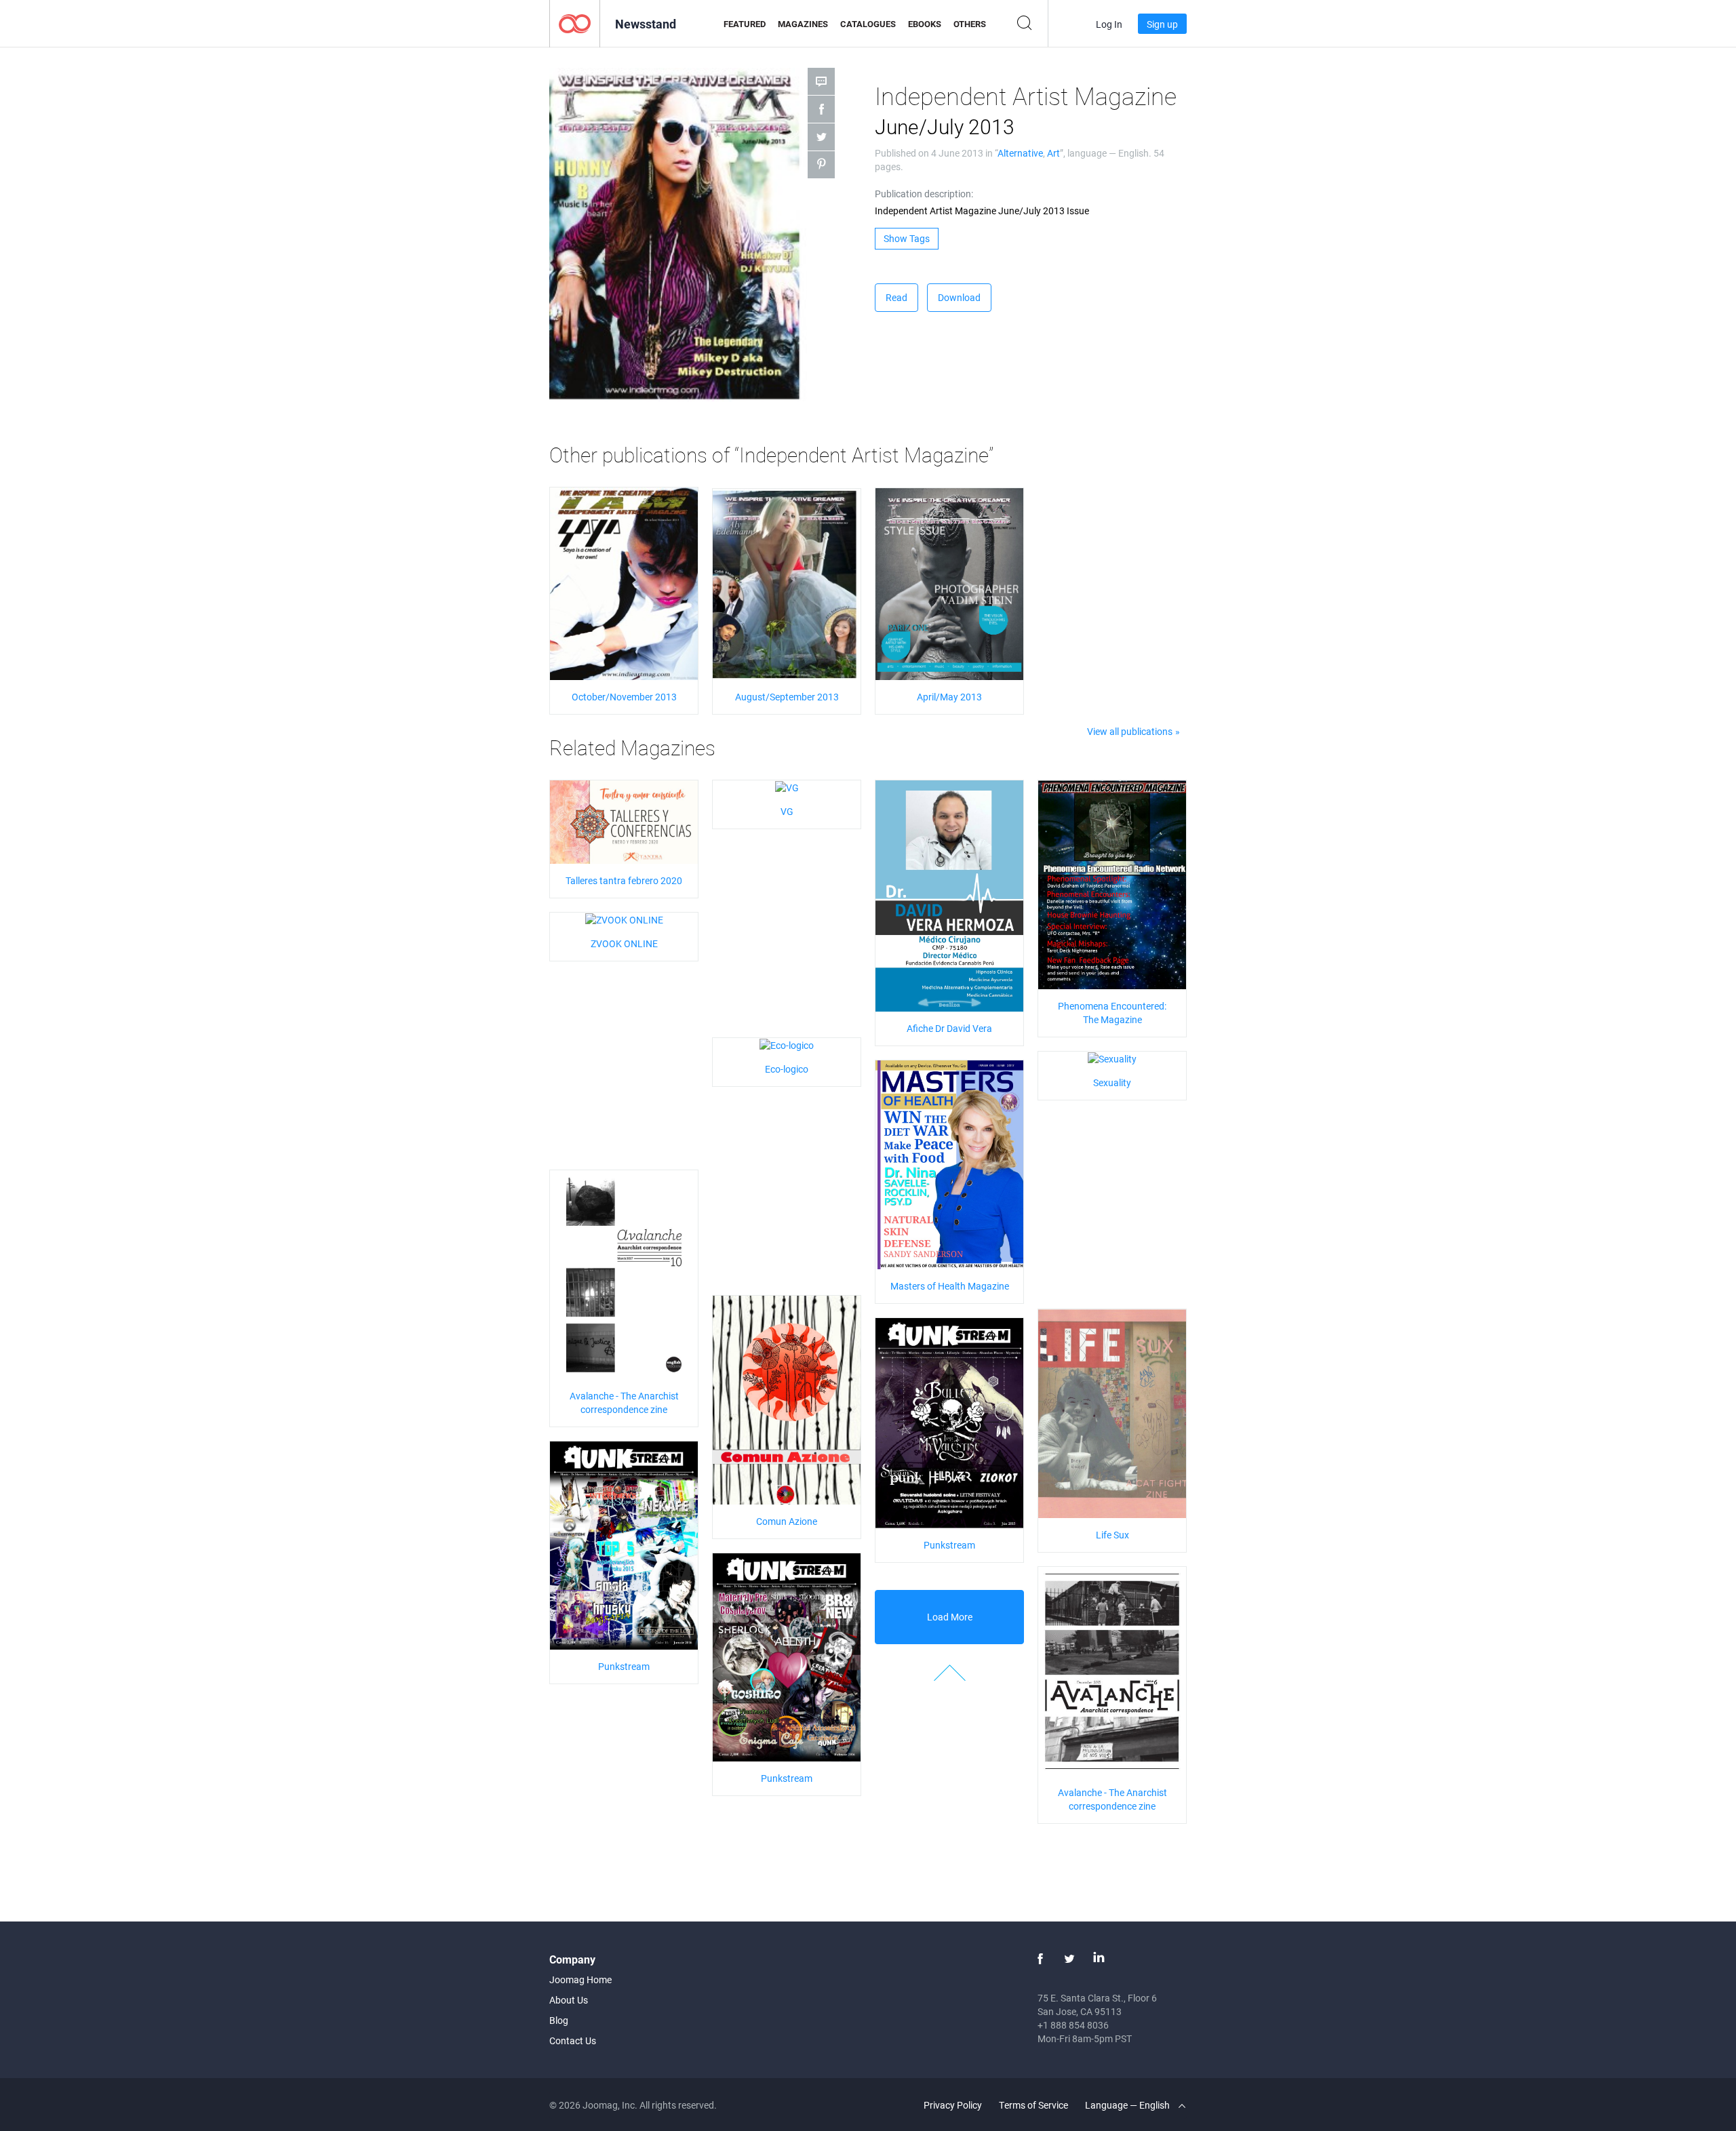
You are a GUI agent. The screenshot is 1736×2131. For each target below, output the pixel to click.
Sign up (1162, 24)
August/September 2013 (787, 697)
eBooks (925, 24)
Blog (559, 2020)
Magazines (803, 24)
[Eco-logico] (787, 1044)
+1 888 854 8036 (1073, 2025)
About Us (569, 2000)
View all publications (1130, 731)
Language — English (1128, 2105)
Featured (745, 24)
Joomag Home (580, 1979)
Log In (1109, 24)
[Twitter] (1069, 1959)
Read (896, 297)
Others (970, 24)
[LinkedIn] (1099, 1959)
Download (959, 297)
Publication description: (924, 194)
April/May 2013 (949, 697)
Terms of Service (1033, 2105)
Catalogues (868, 24)
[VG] (787, 787)
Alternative (1020, 153)
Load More (950, 1617)
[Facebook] (1040, 1959)
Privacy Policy (953, 2105)
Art (1053, 153)
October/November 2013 (624, 697)
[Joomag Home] (575, 23)
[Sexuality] (1112, 1058)
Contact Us (573, 2040)
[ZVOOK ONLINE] (624, 919)
